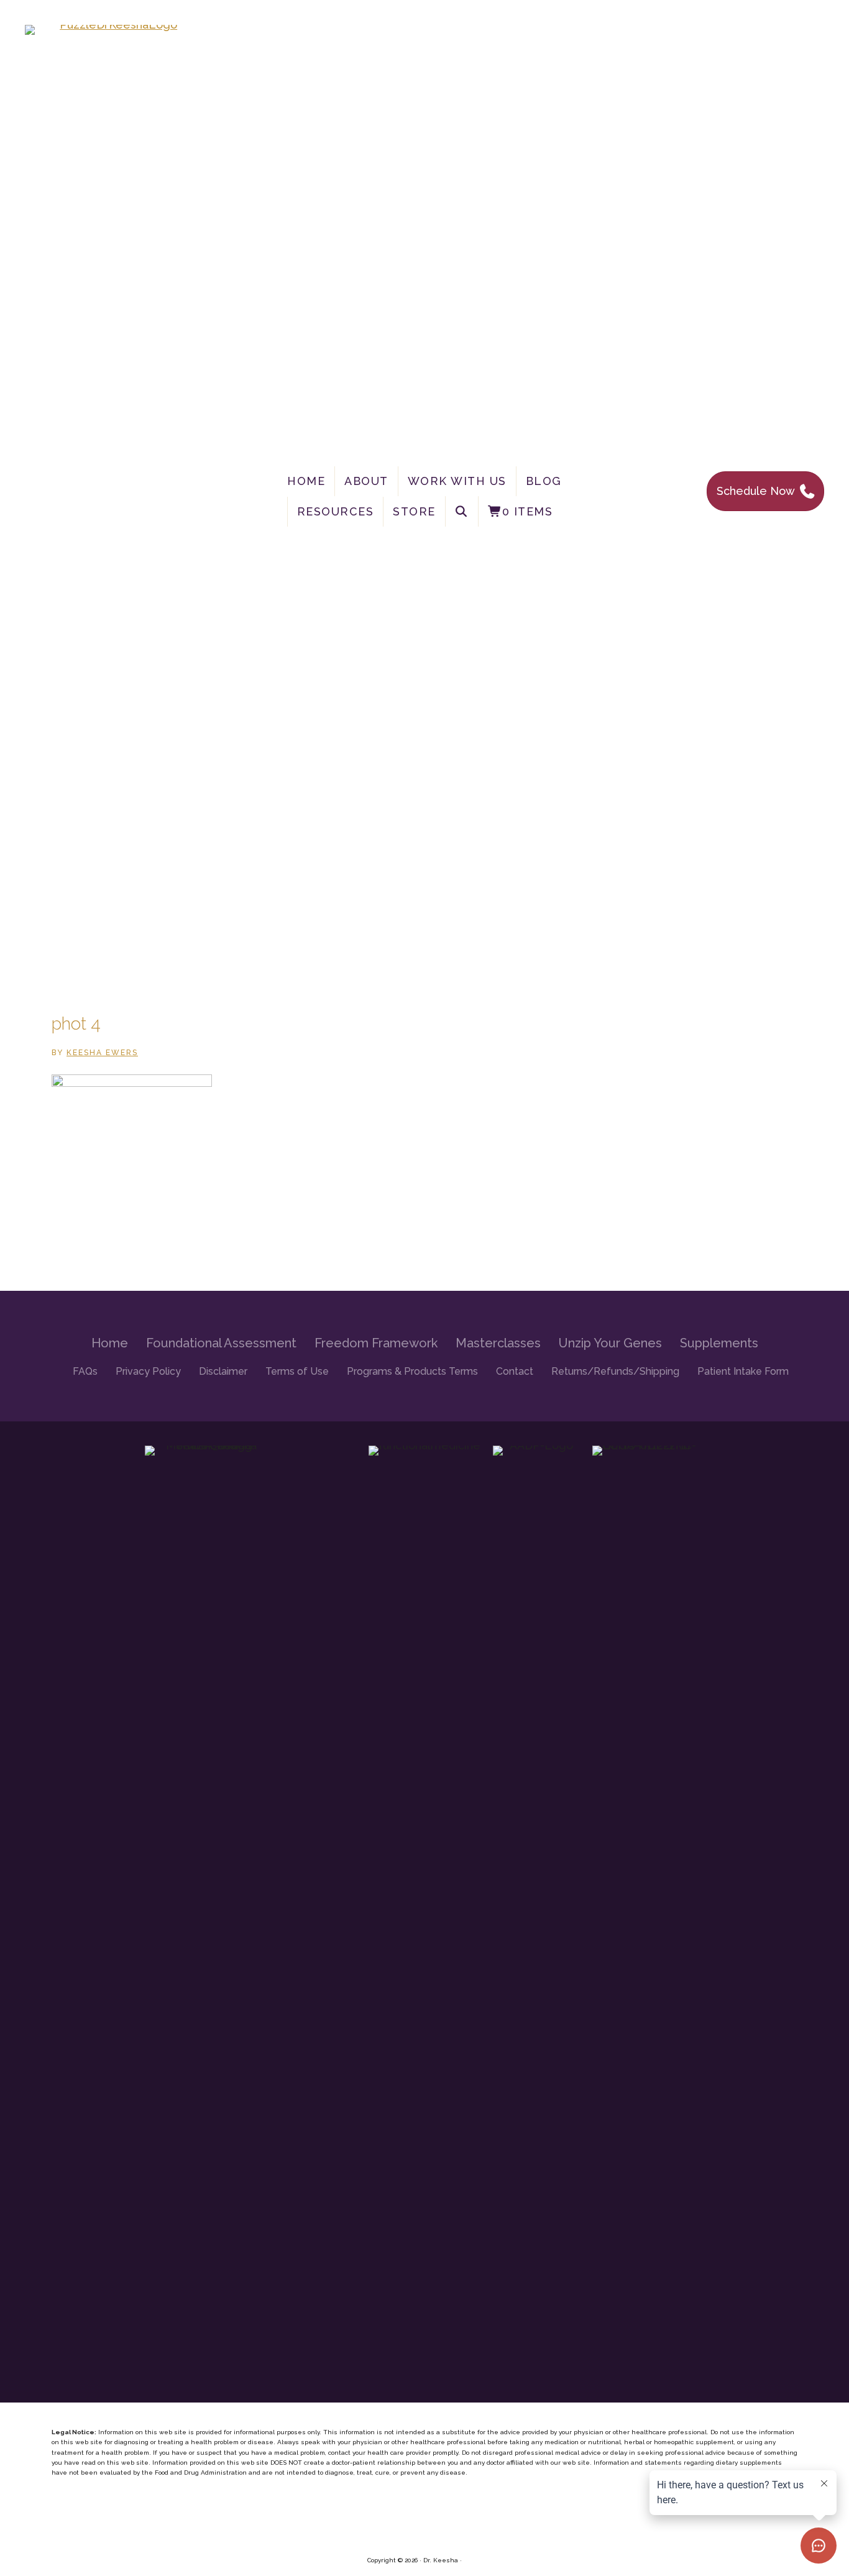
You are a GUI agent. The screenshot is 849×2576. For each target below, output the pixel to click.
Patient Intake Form (743, 1371)
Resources (336, 511)
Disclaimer (223, 1371)
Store (414, 511)
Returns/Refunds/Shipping (615, 1371)
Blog (544, 481)
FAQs (85, 1371)
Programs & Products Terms (412, 1371)
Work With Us (457, 481)
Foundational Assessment (221, 1343)
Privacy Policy (148, 1371)
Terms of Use (297, 1371)
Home (306, 481)
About (366, 481)
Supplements (719, 1343)
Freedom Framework (376, 1343)
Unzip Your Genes (610, 1343)
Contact (515, 1371)
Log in (473, 2560)
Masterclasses (498, 1343)
